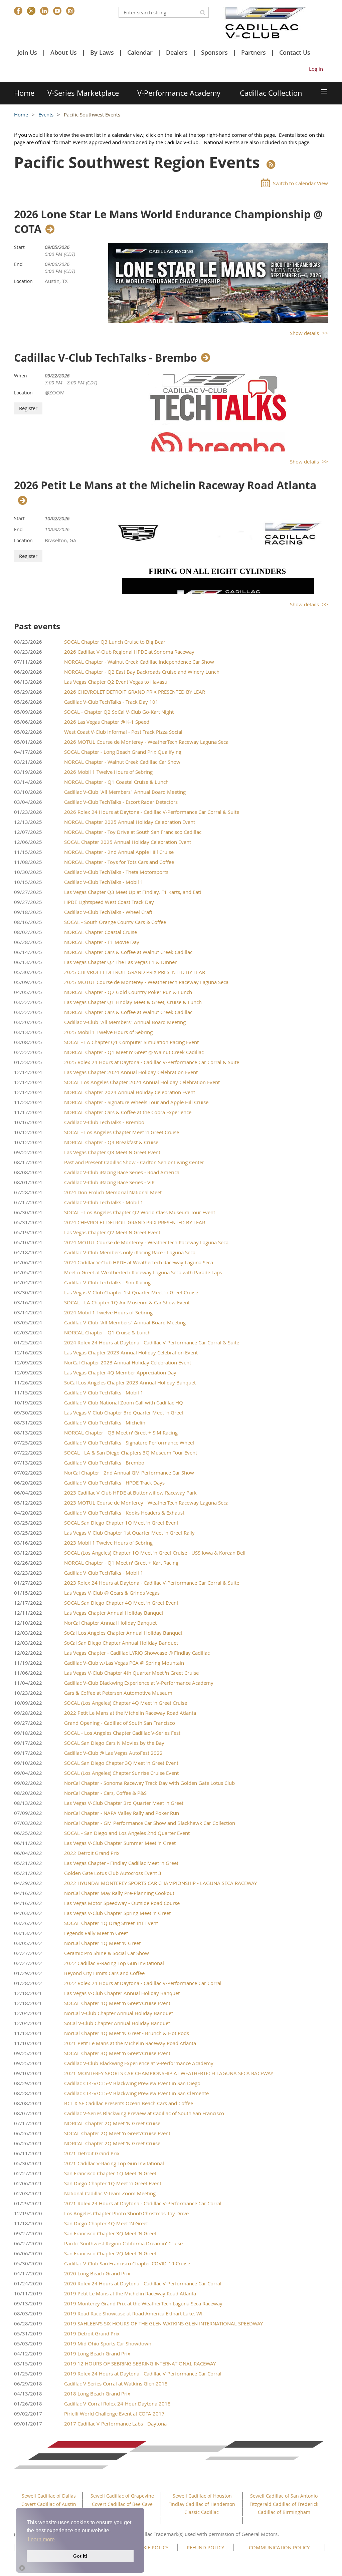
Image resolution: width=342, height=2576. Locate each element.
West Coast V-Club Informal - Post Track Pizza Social (123, 732)
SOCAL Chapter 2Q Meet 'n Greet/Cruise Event (117, 2133)
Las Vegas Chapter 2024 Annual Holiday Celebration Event (131, 1072)
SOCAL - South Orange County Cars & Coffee (115, 922)
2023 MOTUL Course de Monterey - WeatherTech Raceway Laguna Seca (146, 1503)
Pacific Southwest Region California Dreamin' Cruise (123, 2243)
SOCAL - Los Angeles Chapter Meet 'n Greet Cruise (122, 1132)
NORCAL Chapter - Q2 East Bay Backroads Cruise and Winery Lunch (142, 672)
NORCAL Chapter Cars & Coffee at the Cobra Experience (128, 1112)
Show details (304, 333)
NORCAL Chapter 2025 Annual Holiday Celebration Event (130, 822)
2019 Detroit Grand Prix (92, 2333)
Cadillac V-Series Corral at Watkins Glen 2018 (116, 2383)
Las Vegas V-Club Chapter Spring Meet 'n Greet (117, 1913)
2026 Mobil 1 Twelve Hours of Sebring (108, 772)
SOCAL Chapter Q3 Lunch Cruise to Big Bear (115, 642)
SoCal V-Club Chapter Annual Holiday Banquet (117, 2023)
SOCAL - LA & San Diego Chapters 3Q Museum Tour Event (131, 1453)
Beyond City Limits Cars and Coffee (104, 1973)
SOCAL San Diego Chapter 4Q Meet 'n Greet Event (121, 1603)
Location (23, 281)
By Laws (102, 52)
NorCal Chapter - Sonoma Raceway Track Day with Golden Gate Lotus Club (149, 1783)
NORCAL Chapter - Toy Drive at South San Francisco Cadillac (133, 832)
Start (19, 247)
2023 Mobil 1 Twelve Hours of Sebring (108, 1543)
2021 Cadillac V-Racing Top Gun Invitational (114, 2163)
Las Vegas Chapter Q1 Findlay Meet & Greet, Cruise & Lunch (133, 1002)
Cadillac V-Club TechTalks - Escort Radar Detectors (121, 802)
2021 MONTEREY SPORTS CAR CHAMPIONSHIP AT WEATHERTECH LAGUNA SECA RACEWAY (169, 2073)
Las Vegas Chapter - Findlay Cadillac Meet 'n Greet (121, 1863)
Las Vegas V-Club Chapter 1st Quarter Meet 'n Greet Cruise (131, 1292)
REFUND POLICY (205, 2547)
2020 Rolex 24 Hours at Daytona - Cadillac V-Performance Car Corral (143, 2283)
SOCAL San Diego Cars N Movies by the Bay (114, 1743)
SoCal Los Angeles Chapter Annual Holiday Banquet (123, 1633)
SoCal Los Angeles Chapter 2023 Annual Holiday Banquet (130, 1382)
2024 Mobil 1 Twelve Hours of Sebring (108, 1312)
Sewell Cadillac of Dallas (49, 2496)
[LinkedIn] (44, 11)
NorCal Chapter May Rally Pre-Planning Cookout (119, 1893)
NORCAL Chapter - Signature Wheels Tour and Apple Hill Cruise (136, 1102)
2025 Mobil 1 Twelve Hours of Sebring (108, 1032)
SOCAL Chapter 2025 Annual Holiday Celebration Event (128, 842)
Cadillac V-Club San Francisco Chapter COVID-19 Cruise (127, 2263)
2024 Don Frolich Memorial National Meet (113, 1192)
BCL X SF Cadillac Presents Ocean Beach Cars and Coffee (129, 2103)
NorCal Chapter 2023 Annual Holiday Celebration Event (128, 1362)
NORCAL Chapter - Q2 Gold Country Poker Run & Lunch (128, 992)
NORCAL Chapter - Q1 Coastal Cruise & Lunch (116, 782)
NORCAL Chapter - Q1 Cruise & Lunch (107, 1332)
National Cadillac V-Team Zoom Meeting (110, 2193)
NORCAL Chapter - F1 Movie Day (102, 942)
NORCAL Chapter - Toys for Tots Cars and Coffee (119, 862)
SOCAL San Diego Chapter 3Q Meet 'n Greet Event (121, 1763)
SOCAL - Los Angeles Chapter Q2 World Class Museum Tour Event (140, 1212)
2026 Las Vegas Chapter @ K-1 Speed (107, 722)
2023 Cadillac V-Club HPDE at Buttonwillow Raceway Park (130, 1493)
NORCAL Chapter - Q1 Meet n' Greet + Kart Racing (121, 1563)
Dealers (177, 52)
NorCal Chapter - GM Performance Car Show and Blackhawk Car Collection (150, 1823)
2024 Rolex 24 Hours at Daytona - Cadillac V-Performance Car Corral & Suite (152, 1342)
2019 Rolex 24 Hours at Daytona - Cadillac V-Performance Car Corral (143, 2373)
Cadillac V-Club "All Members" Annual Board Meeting (125, 792)
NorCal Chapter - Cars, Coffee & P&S (105, 1793)
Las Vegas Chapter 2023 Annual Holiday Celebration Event (131, 1352)
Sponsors (214, 52)
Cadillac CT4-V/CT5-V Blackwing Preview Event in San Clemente (136, 2093)
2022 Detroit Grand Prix (92, 1853)
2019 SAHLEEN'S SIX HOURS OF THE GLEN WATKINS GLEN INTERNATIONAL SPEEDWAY (163, 2323)
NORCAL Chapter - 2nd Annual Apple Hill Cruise (119, 852)
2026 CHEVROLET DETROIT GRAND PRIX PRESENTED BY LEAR (135, 692)
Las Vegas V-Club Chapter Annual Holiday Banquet (122, 1993)
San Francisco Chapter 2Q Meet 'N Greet (110, 2253)
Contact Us (295, 52)
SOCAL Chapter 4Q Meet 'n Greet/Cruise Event (117, 2003)
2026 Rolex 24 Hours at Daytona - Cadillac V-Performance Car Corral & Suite (152, 812)
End (18, 264)
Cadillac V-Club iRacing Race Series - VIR (109, 1182)
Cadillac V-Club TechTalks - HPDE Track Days (114, 1483)
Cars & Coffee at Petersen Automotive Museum (118, 1693)
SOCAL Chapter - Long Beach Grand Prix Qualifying (123, 752)
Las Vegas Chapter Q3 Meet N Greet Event (112, 1152)
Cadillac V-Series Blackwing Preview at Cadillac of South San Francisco (144, 2113)
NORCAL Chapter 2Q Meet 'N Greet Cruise (112, 2123)
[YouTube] (57, 11)
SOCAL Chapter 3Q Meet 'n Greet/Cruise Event (117, 2053)
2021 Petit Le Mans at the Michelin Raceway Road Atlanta (130, 2043)
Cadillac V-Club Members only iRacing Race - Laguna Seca (130, 1252)
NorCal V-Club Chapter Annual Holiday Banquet (119, 2013)
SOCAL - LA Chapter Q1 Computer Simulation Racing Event (131, 1042)
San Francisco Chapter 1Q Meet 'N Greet (110, 2173)
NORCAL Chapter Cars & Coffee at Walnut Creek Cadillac (128, 952)
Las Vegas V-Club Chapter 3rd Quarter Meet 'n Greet (124, 1412)
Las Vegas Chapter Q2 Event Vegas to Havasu (116, 682)
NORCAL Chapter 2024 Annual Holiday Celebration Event (130, 1092)
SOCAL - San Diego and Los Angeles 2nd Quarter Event (127, 1833)
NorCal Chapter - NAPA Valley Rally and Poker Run (122, 1813)
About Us (64, 52)
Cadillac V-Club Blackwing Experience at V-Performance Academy (139, 1683)
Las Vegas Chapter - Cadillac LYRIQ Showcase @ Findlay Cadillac (137, 1653)
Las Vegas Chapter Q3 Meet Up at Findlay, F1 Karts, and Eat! (133, 892)
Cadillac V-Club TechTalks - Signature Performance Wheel (129, 1442)
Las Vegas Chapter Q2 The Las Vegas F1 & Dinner (120, 962)
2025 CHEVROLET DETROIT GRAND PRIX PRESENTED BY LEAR (135, 972)
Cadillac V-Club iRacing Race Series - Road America (122, 1172)
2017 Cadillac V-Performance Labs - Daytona (115, 2424)
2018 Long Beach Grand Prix (97, 2393)
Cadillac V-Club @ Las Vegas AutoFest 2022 (113, 1753)
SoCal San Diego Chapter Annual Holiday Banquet (121, 1643)
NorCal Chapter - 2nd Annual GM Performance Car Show (129, 1473)
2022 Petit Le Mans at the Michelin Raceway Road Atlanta (130, 1713)
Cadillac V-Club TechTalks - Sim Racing (107, 1282)
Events (47, 114)
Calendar (140, 52)
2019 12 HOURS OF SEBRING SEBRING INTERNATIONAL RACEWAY (140, 2363)
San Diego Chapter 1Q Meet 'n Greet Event (113, 2183)
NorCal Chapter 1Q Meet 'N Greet (102, 1943)
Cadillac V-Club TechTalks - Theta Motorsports (116, 872)
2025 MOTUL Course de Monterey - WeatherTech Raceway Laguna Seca (146, 982)
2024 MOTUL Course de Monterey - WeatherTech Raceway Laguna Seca (146, 1242)
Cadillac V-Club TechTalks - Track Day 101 (111, 702)
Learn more (41, 2539)
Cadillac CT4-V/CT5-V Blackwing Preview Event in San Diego (132, 2083)
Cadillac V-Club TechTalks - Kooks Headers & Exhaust (124, 1513)
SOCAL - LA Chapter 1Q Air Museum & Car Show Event (127, 1302)
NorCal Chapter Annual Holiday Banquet (110, 1623)
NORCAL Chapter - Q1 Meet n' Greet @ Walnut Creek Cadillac (134, 1052)
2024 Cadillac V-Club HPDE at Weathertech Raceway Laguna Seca (139, 1262)
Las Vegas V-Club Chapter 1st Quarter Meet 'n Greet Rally (129, 1533)
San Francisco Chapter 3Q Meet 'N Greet (110, 2233)
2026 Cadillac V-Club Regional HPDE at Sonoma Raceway (129, 652)
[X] (31, 11)
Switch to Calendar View (300, 183)
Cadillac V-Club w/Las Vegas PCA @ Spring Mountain (124, 1663)
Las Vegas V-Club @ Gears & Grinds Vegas (112, 1593)
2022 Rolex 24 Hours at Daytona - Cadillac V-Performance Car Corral (143, 1983)
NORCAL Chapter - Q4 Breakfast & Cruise (111, 1142)
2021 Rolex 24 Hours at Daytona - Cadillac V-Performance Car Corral (143, 2203)
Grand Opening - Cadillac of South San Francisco (120, 1723)
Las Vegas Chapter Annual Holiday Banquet (114, 1613)
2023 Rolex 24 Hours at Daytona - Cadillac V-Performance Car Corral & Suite (152, 1583)
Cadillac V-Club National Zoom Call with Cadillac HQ (124, 1402)
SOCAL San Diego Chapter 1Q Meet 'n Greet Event (121, 1523)
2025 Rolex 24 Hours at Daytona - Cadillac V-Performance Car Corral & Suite (152, 1062)
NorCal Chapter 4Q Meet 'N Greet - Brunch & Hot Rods (127, 2033)
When (21, 376)
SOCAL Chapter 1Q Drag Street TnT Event (111, 1923)
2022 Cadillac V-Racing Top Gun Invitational (114, 1963)
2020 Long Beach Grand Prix (97, 2273)
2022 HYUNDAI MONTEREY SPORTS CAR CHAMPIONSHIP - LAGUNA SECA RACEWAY (160, 1883)
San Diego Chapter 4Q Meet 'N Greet (106, 2223)
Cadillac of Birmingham (284, 2512)
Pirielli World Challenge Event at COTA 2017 (114, 2413)
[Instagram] (70, 11)
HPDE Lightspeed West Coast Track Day (109, 902)
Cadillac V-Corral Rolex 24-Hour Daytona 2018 (117, 2403)
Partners (253, 52)
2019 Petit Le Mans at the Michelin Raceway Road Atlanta (130, 2293)
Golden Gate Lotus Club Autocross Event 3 (113, 1873)
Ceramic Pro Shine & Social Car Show (107, 1953)
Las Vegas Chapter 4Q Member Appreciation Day (120, 1372)
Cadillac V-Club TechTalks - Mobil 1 (104, 882)
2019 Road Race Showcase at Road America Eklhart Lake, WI (133, 2313)
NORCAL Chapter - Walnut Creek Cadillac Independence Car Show (139, 662)
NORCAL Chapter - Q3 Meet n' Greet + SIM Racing (121, 1432)
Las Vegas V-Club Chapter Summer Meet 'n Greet (120, 1843)
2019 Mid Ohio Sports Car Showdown (108, 2343)
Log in (316, 69)
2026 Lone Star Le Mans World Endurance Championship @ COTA (168, 222)
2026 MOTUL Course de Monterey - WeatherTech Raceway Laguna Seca (146, 742)
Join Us (27, 52)
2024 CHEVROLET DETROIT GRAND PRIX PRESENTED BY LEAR (135, 1222)
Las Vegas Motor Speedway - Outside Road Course (122, 1903)
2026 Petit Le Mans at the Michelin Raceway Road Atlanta (165, 486)
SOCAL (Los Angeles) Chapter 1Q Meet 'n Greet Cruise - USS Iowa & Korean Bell (155, 1553)
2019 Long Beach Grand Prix (97, 2353)
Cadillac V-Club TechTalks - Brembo (106, 358)
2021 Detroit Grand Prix (92, 2153)
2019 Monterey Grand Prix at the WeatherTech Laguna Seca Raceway (143, 2303)
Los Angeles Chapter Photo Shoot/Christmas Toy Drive (126, 2213)
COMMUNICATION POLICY (279, 2547)
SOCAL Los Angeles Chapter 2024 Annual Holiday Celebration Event (142, 1082)
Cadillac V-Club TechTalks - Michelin (105, 1422)
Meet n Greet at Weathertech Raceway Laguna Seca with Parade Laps (143, 1272)
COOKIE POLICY (150, 2547)
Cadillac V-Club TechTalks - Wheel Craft (108, 912)
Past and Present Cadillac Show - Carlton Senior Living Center (134, 1162)
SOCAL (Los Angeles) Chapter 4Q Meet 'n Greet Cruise (126, 1703)
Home (21, 114)
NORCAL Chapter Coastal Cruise (101, 932)
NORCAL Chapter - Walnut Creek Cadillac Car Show (122, 762)
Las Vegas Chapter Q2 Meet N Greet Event (112, 1232)
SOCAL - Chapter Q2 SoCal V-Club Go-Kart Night (119, 712)
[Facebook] (18, 11)
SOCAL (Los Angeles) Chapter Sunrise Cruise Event (121, 1773)
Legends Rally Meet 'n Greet (96, 1933)
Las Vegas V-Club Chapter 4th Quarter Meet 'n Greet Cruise (131, 1673)
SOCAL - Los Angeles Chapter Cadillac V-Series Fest (122, 1733)
